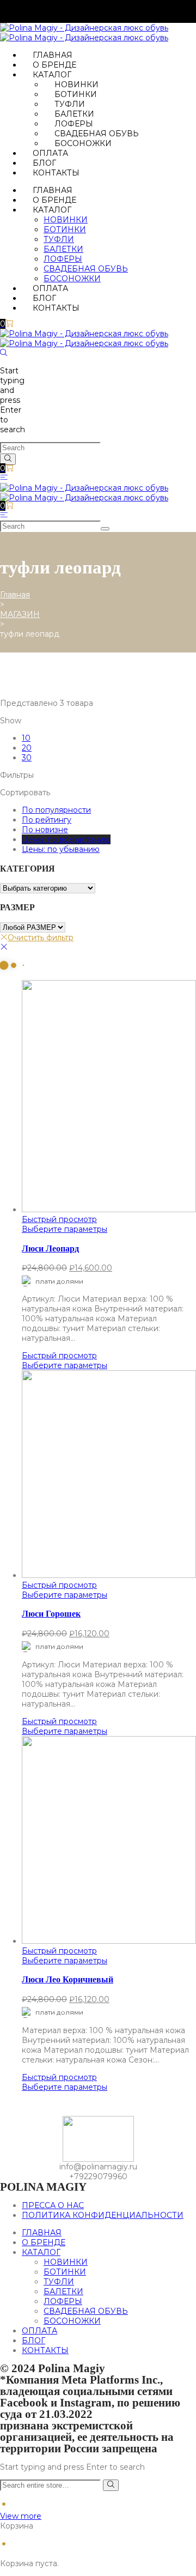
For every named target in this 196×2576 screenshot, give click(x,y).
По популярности (56, 810)
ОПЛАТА (50, 153)
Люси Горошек (51, 1614)
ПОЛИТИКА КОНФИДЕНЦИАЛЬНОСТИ (103, 2215)
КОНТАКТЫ (56, 173)
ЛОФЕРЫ (74, 124)
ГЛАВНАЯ (53, 55)
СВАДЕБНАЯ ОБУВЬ (97, 134)
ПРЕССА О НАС (53, 2205)
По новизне (45, 830)
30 (27, 758)
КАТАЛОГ (52, 75)
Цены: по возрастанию (66, 839)
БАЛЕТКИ (74, 114)
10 (26, 738)
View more (21, 2516)
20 (27, 748)
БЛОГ (44, 163)
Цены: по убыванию (61, 849)
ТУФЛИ (70, 104)
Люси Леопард (50, 1248)
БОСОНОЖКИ (83, 143)
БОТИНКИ (76, 94)
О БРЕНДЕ (54, 65)
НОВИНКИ (76, 84)
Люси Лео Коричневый (68, 1979)
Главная (15, 595)
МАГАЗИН (20, 614)
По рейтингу (47, 820)
